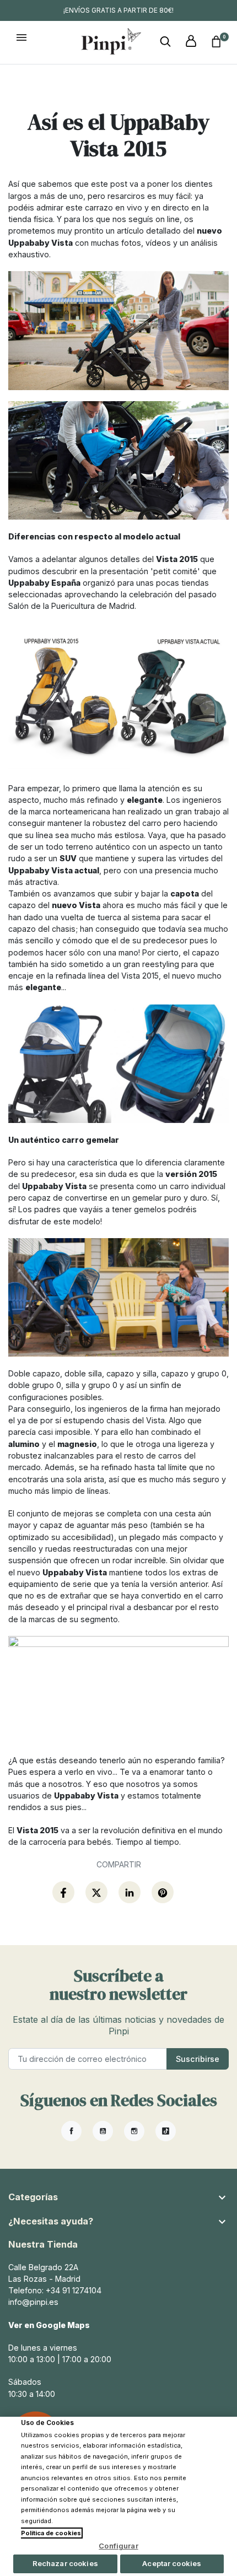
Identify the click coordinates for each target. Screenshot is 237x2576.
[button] (165, 42)
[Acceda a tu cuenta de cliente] (191, 42)
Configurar (118, 2546)
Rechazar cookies (65, 2563)
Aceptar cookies (172, 2563)
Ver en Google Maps (49, 2325)
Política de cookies (51, 2533)
